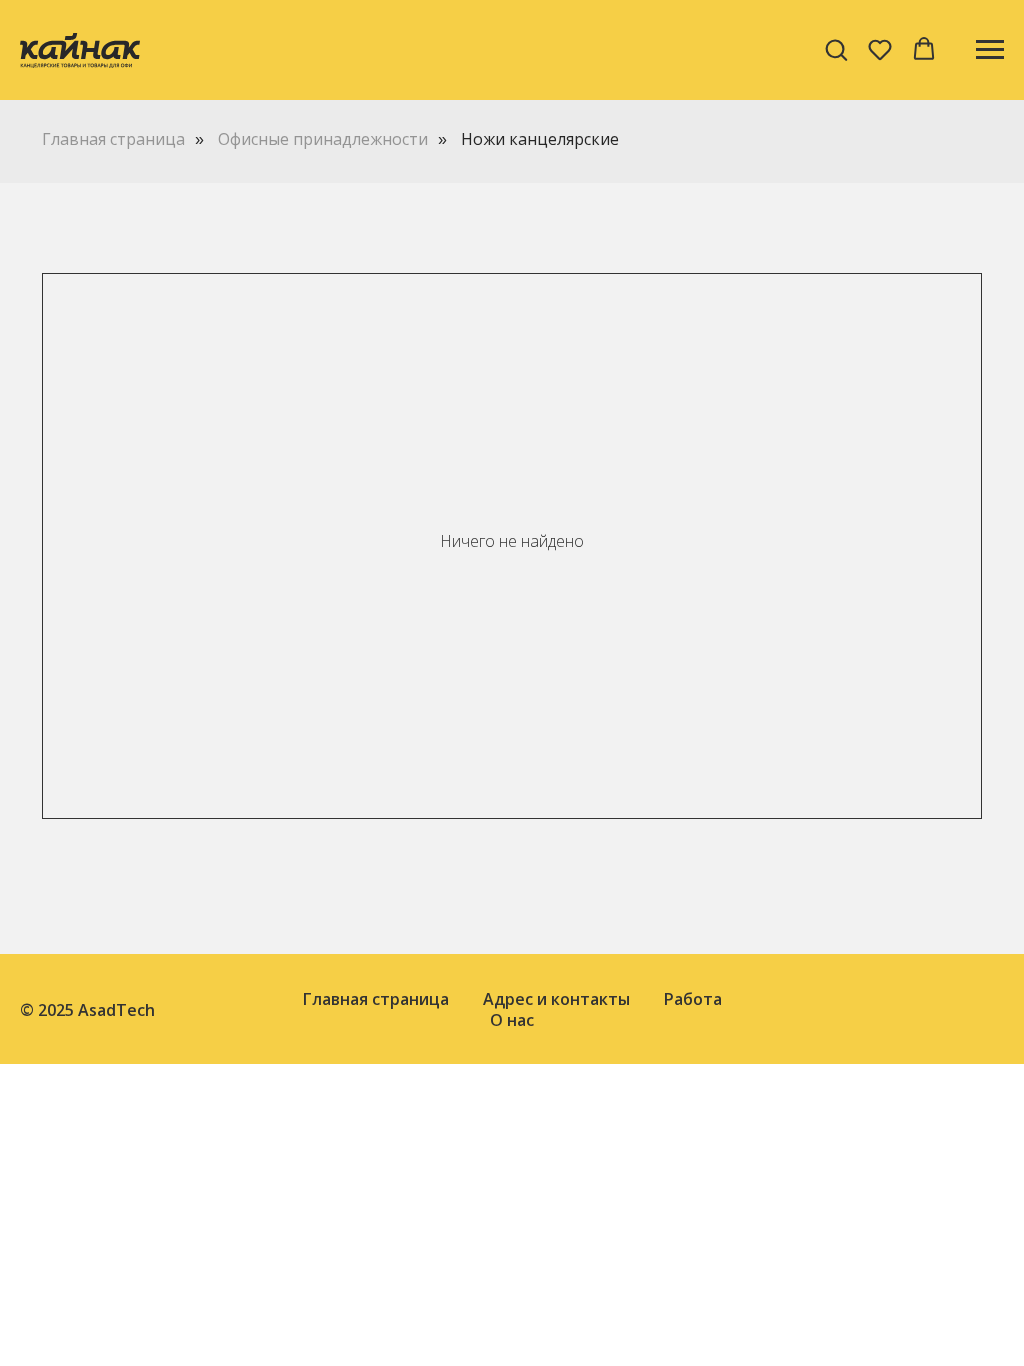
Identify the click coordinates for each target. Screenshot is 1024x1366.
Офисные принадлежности (323, 139)
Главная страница (113, 139)
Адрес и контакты (556, 999)
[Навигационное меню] (990, 50)
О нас (512, 1020)
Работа (693, 999)
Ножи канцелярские (540, 139)
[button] (836, 49)
